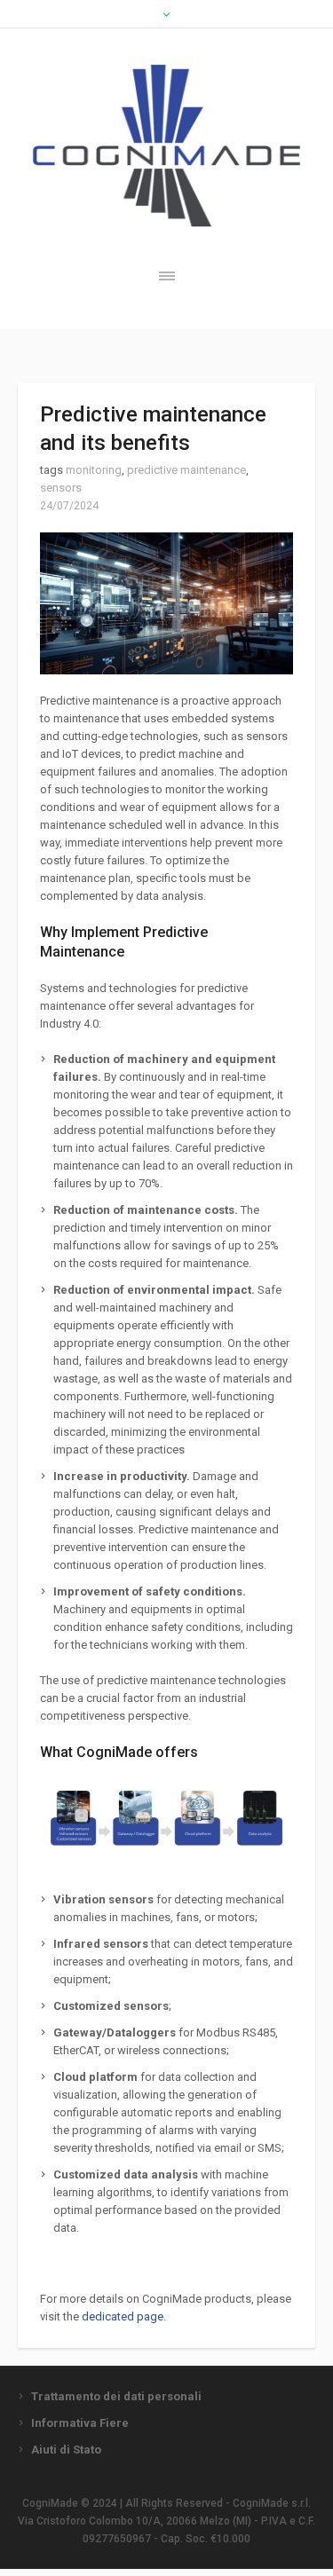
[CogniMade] (166, 146)
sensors (61, 488)
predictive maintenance (186, 470)
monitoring (94, 470)
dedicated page (123, 2316)
